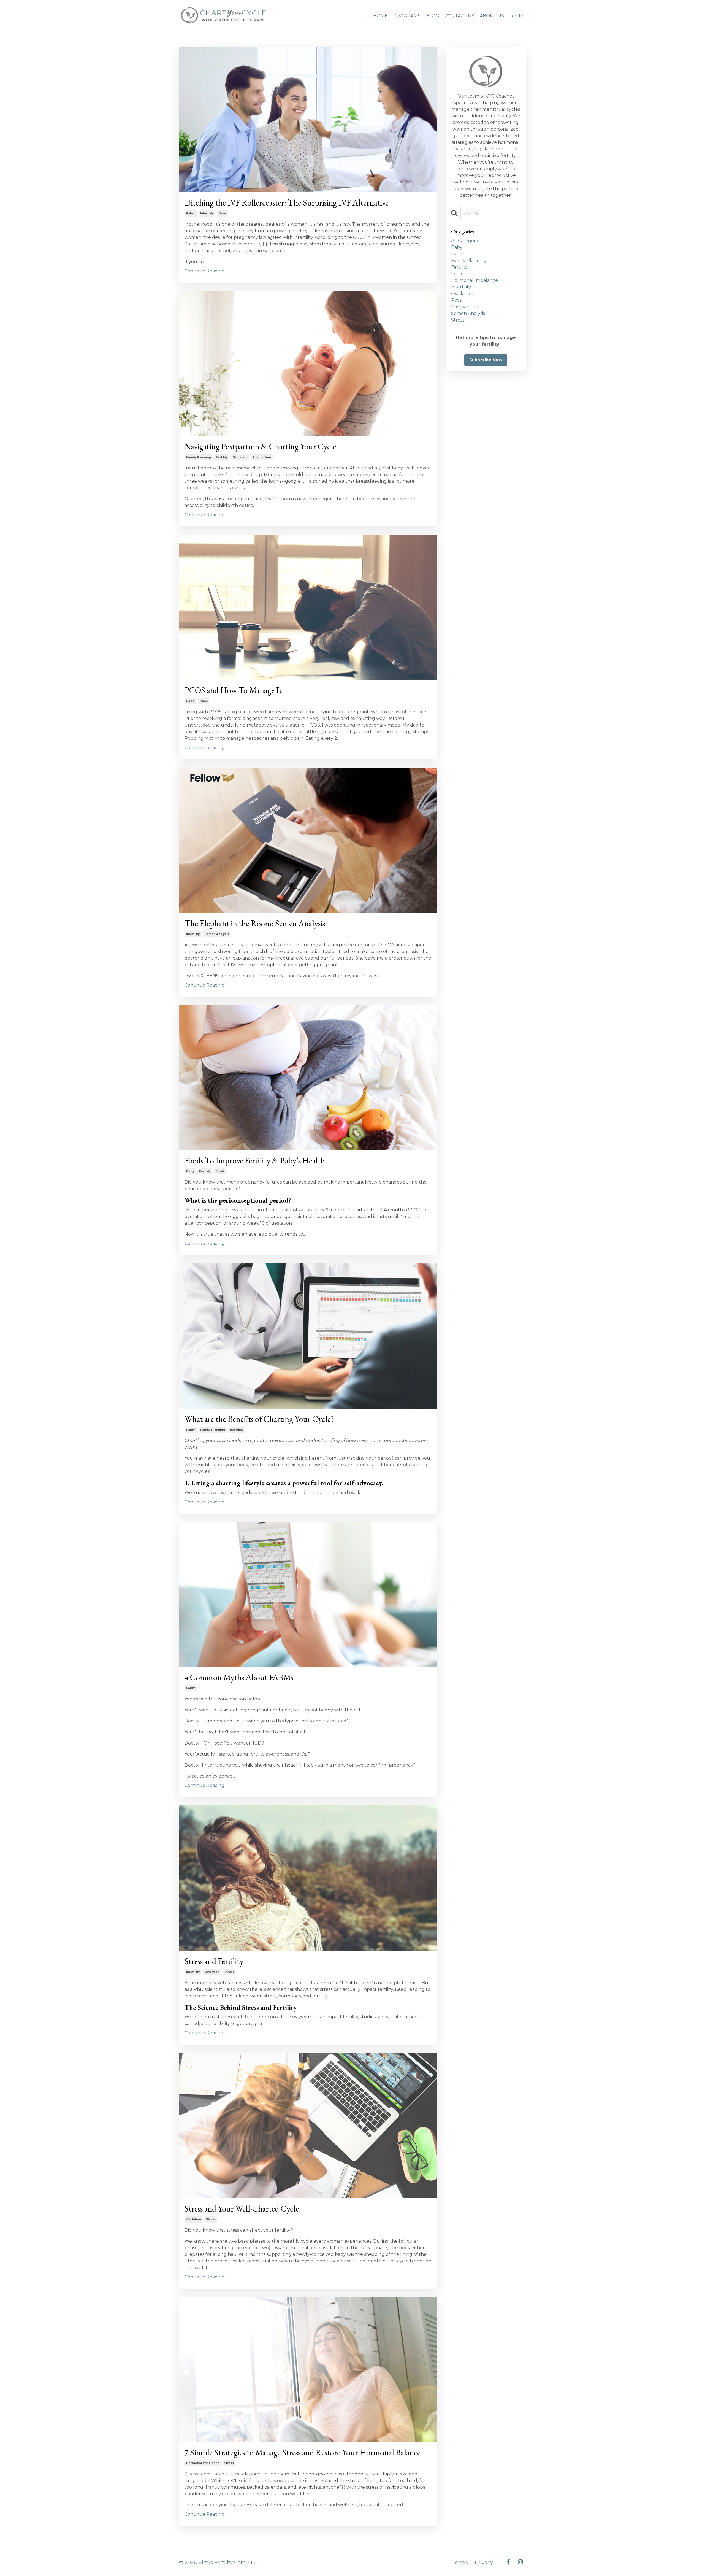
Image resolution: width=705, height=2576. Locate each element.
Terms (460, 2563)
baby (190, 1171)
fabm (191, 213)
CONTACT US (459, 16)
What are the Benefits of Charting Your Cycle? (259, 1419)
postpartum (262, 457)
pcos (223, 213)
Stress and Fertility (214, 1961)
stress (229, 1972)
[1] (265, 244)
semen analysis (217, 934)
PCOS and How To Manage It (233, 690)
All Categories (466, 241)
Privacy (484, 2563)
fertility (222, 457)
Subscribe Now (486, 360)
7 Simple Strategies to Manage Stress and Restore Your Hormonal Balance (303, 2453)
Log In (516, 16)
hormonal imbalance (203, 2463)
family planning (199, 457)
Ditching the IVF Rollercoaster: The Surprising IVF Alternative (287, 203)
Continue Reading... (206, 271)
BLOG (433, 16)
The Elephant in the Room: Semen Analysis (255, 924)
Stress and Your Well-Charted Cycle (242, 2209)
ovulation (240, 457)
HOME (380, 16)
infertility (207, 213)
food (190, 701)
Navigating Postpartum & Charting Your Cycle (260, 447)
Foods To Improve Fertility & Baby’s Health (255, 1161)
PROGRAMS (407, 16)
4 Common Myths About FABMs (239, 1678)
